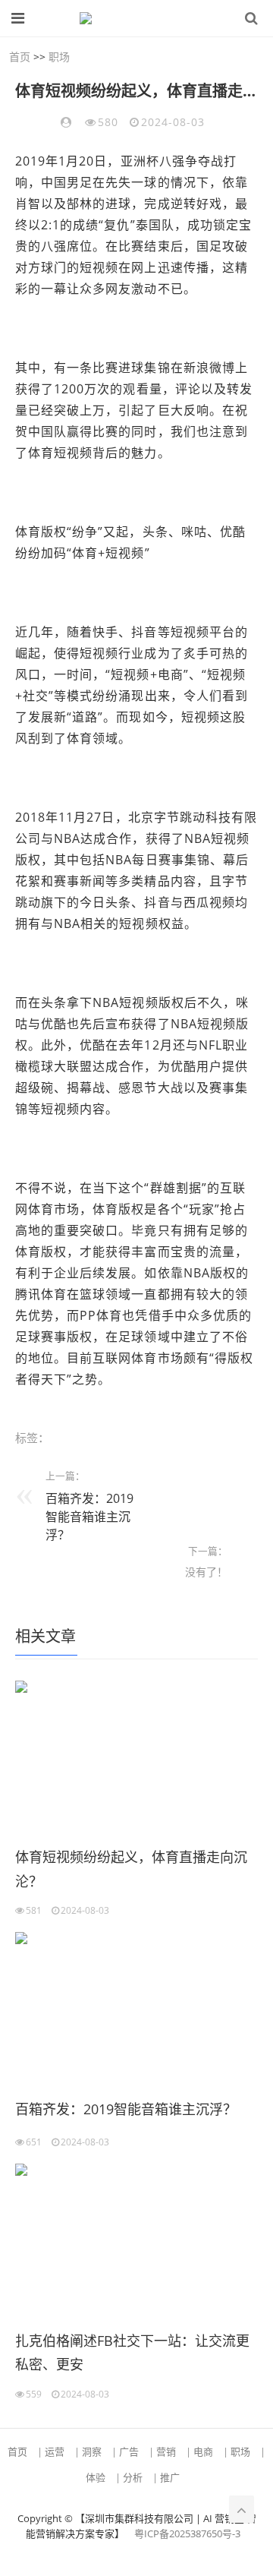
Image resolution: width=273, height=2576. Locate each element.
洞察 (92, 2451)
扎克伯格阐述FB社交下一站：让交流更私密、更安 (132, 2353)
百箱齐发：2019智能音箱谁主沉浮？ (89, 1517)
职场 (59, 57)
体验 (96, 2477)
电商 (203, 2451)
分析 (133, 2477)
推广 (170, 2477)
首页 (20, 57)
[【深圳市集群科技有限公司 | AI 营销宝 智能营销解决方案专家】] (129, 18)
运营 (55, 2451)
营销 (166, 2451)
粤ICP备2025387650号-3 (187, 2533)
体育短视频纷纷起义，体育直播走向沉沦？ (131, 1869)
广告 (129, 2451)
